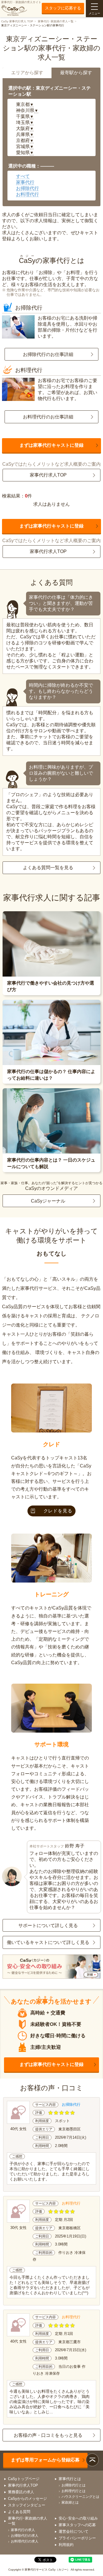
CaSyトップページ (24, 2479)
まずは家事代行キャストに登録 (51, 445)
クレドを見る (58, 1511)
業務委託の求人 (21, 2492)
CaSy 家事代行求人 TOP (17, 21)
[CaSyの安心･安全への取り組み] (51, 1967)
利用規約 (66, 2545)
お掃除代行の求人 (25, 2536)
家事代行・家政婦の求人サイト (21, 2)
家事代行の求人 (23, 2530)
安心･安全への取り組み (78, 2518)
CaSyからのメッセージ (27, 2499)
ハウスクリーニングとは (80, 2497)
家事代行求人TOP (48, 475)
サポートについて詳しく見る (48, 1925)
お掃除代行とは (74, 2485)
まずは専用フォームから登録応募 (45, 2460)
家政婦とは (70, 2502)
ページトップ (92, 2460)
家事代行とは (70, 2479)
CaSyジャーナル (48, 1201)
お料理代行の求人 (25, 2541)
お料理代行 (27, 194)
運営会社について (74, 2531)
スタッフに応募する (63, 8)
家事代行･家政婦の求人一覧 (56, 21)
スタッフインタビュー (27, 2505)
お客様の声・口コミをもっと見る (48, 2435)
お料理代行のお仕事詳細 (48, 417)
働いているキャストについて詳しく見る (48, 1942)
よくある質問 (19, 2512)
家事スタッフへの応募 (77, 2525)
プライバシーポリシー (77, 2538)
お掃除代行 (27, 188)
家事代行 (25, 182)
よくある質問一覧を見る (48, 868)
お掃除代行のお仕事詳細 (48, 354)
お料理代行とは (74, 2491)
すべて (23, 176)
